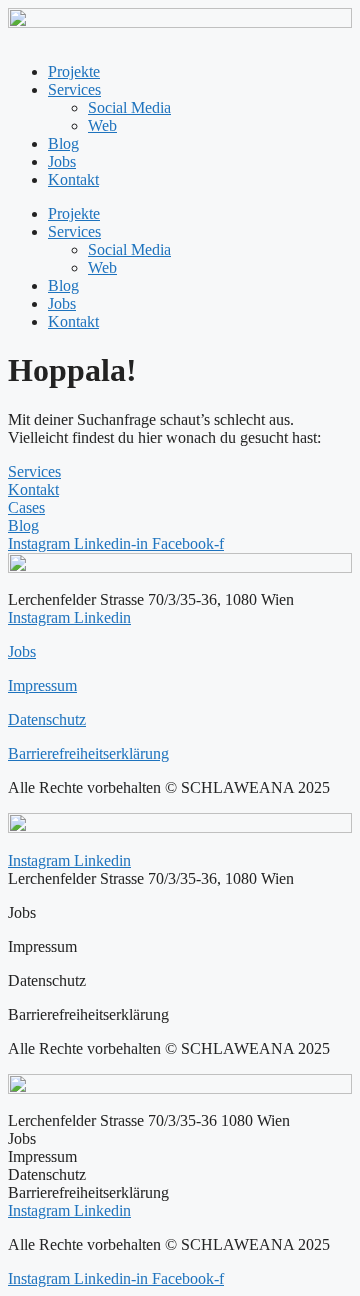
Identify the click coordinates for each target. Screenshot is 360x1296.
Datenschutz (47, 719)
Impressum (42, 685)
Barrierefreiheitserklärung (88, 753)
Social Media (129, 107)
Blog (63, 143)
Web (102, 125)
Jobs (62, 161)
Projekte (74, 71)
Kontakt (73, 179)
